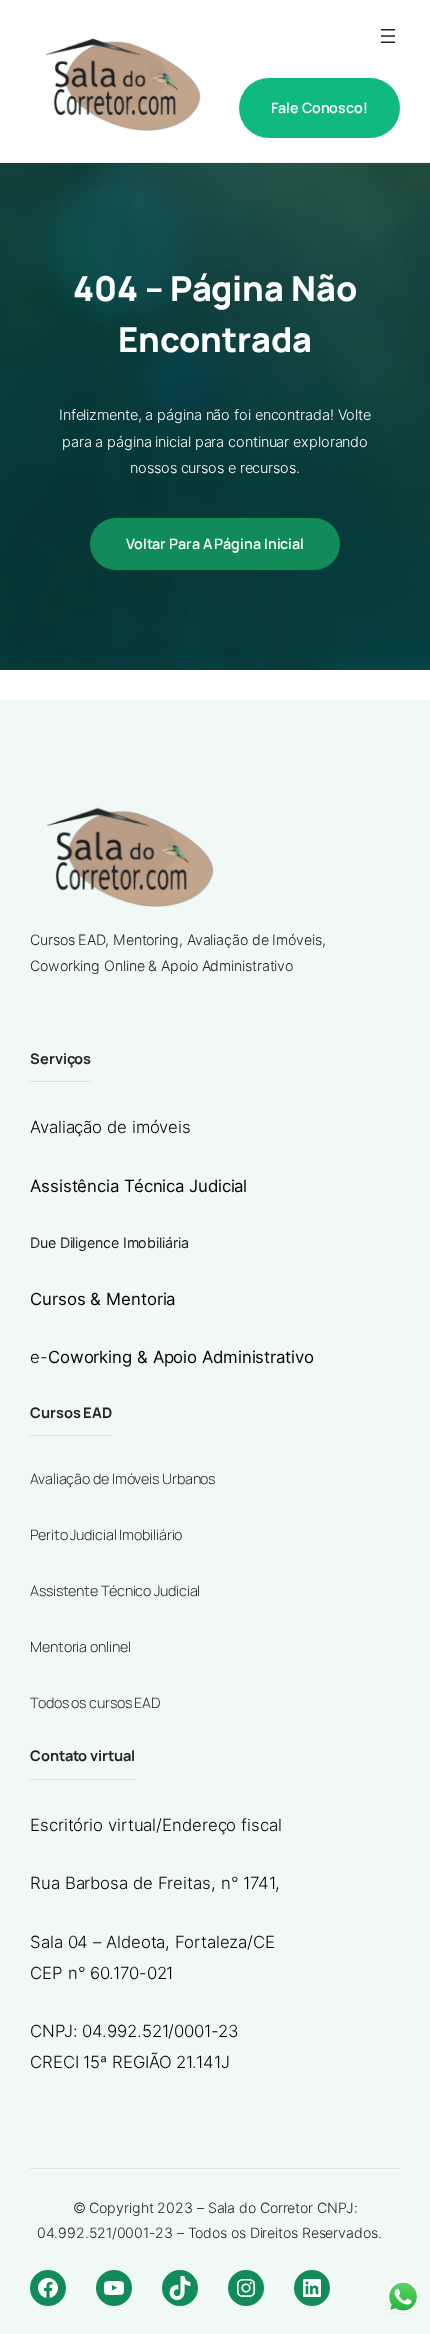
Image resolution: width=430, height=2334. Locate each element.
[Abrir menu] (388, 36)
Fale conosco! (319, 107)
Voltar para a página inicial (215, 543)
